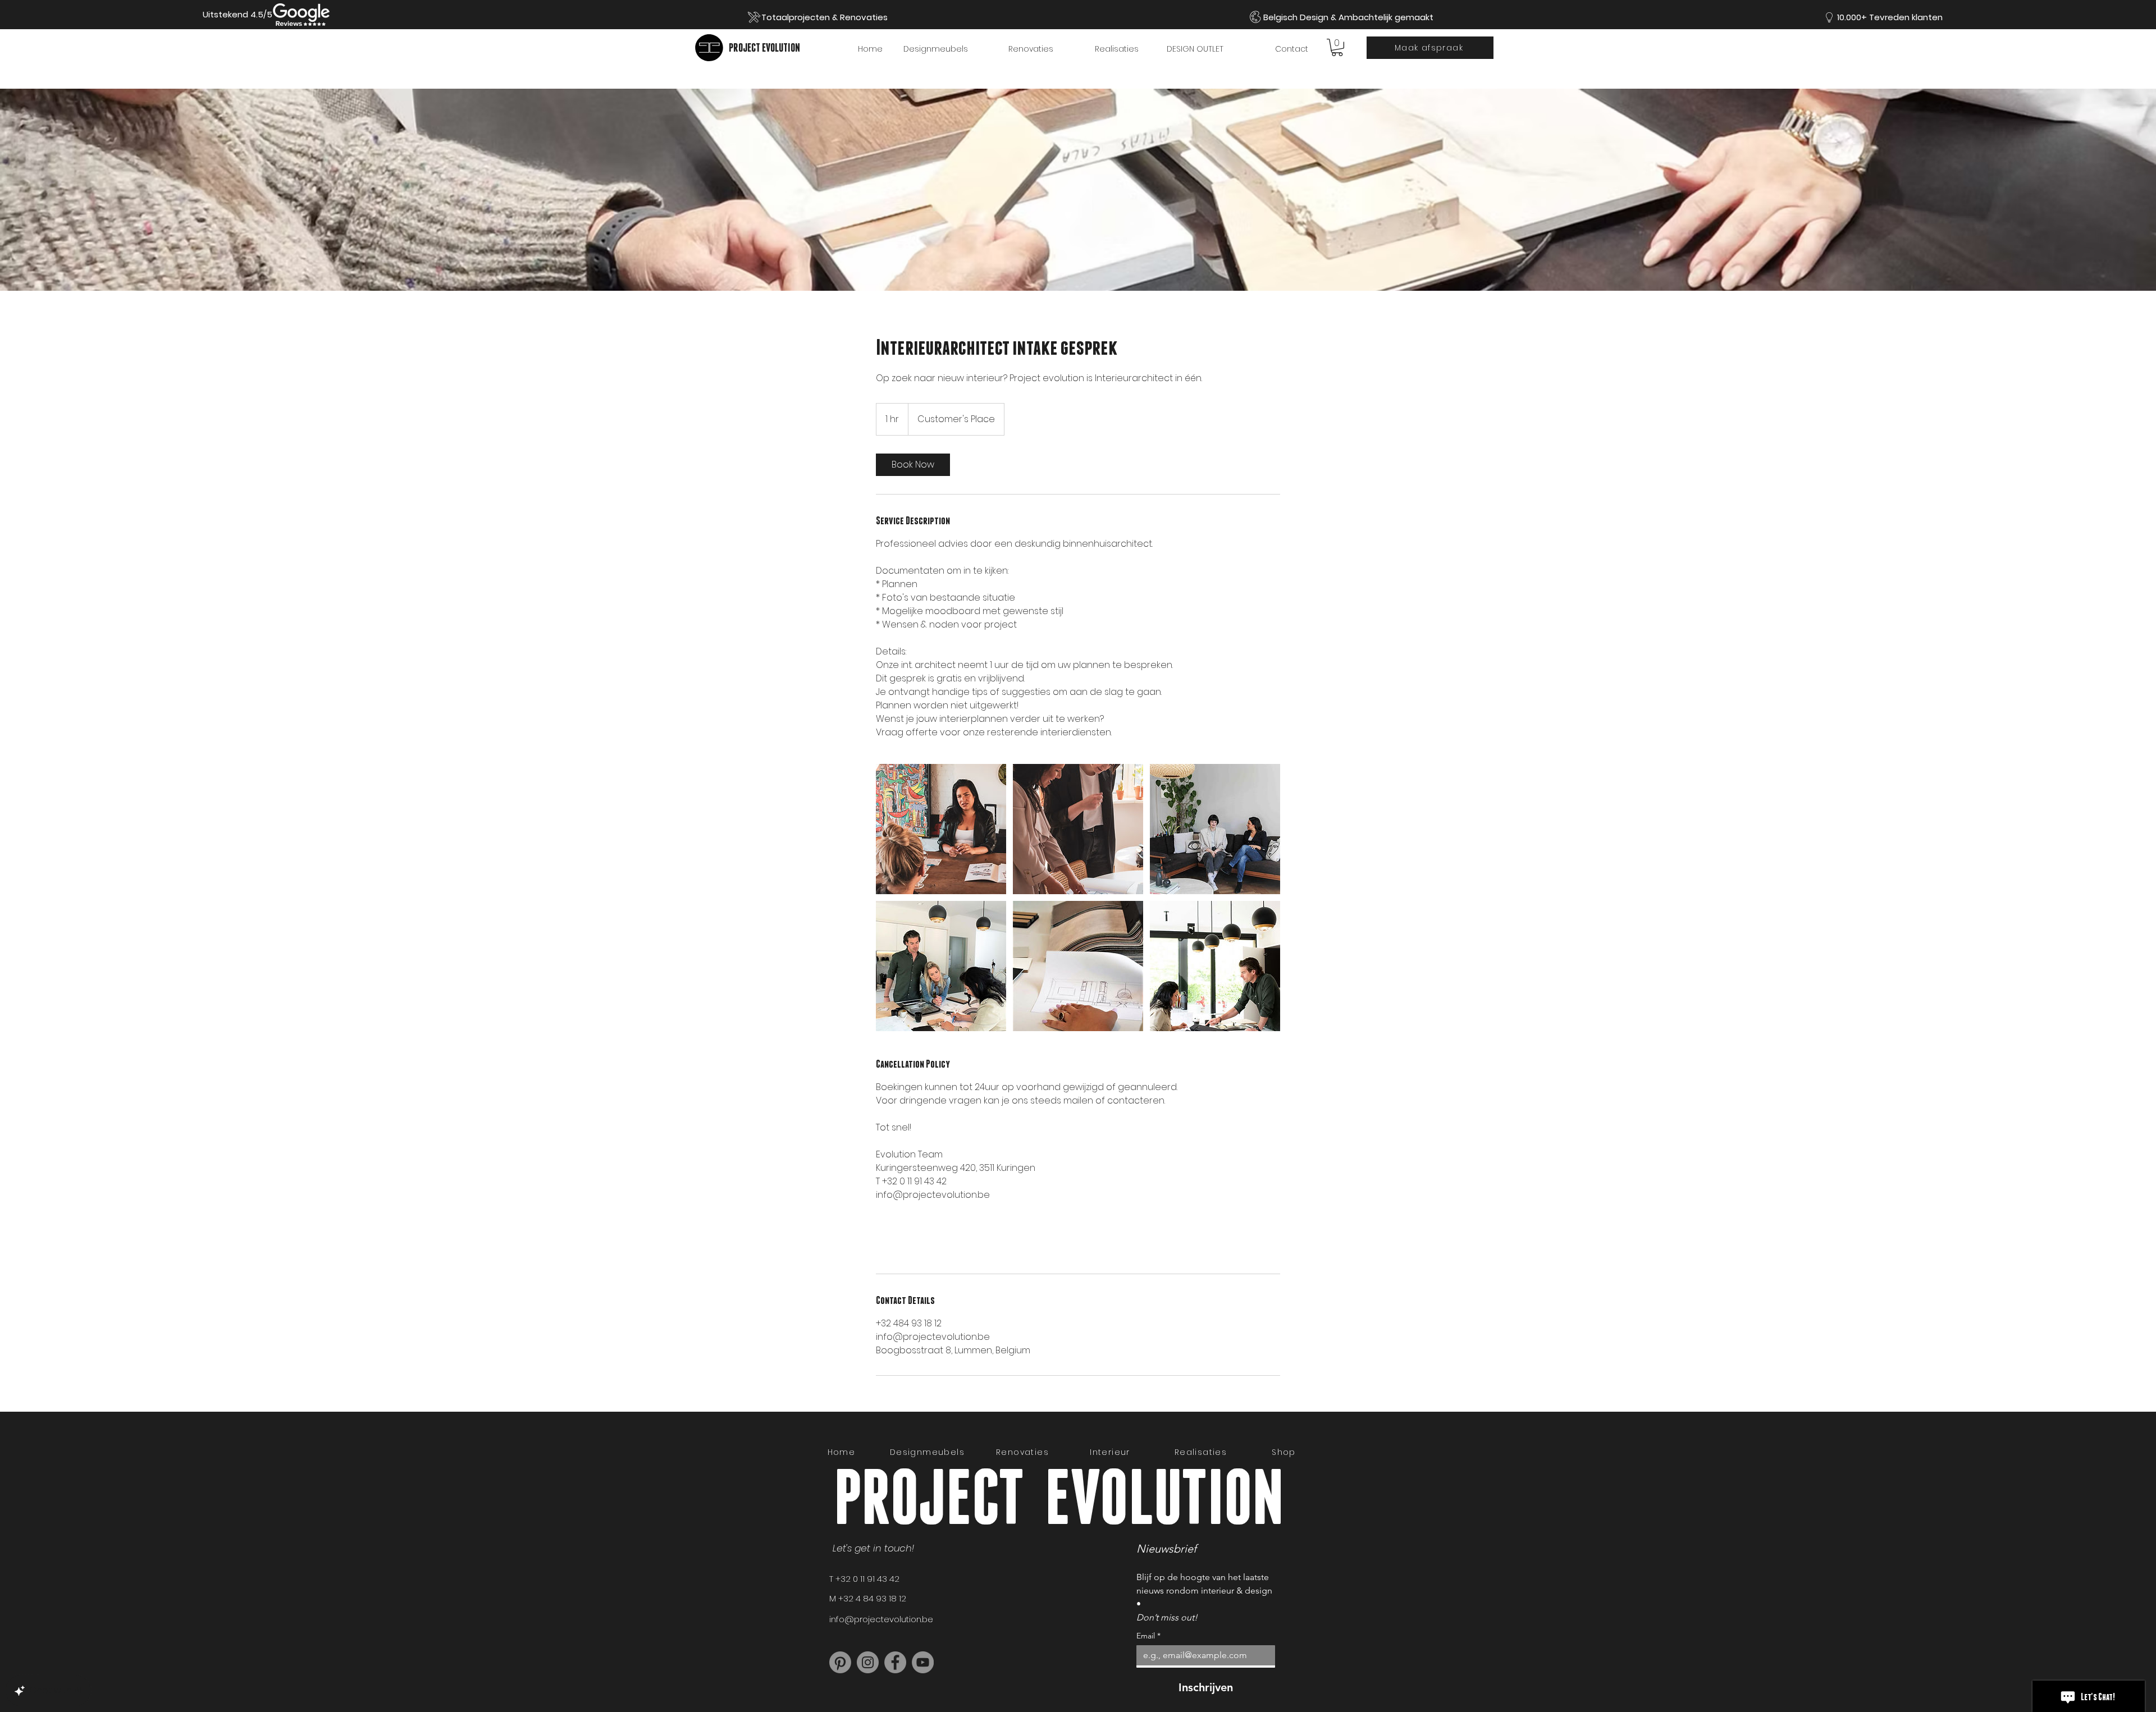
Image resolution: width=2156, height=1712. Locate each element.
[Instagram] (868, 1662)
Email (1148, 1636)
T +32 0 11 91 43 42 (864, 1579)
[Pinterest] (840, 1662)
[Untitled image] (941, 829)
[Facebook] (895, 1662)
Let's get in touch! (875, 1548)
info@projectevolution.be (881, 1619)
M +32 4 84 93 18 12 (868, 1598)
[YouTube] (923, 1662)
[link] (913, 465)
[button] (1337, 47)
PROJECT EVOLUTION (764, 47)
